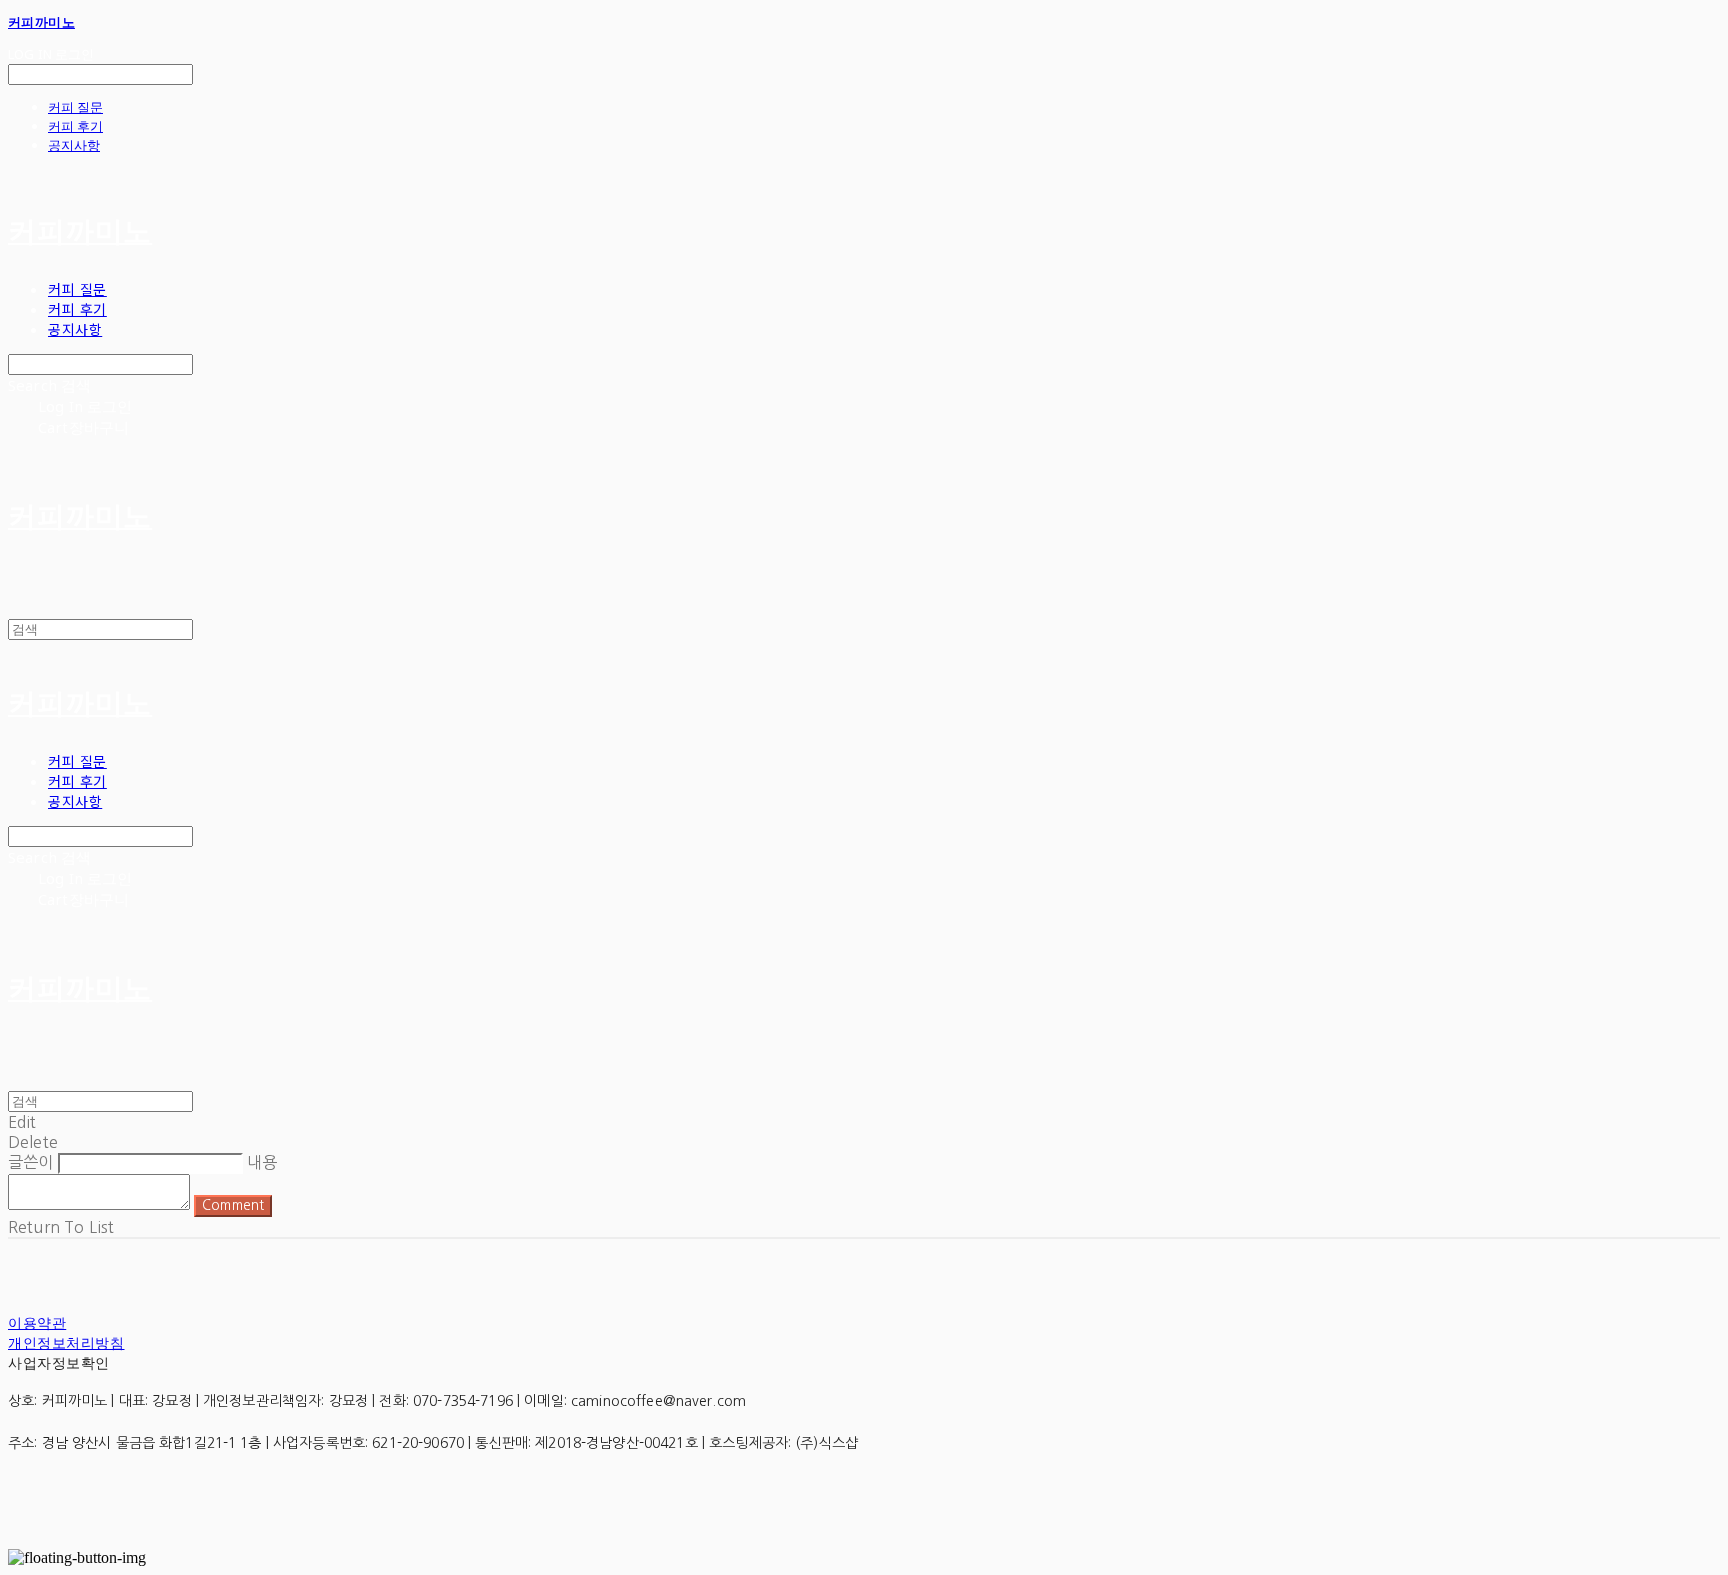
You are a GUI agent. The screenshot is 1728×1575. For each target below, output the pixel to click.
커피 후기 (75, 126)
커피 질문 (75, 107)
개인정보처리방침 (66, 1342)
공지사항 (74, 145)
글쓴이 (30, 1162)
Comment (233, 1205)
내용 (262, 1162)
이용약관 (37, 1322)
